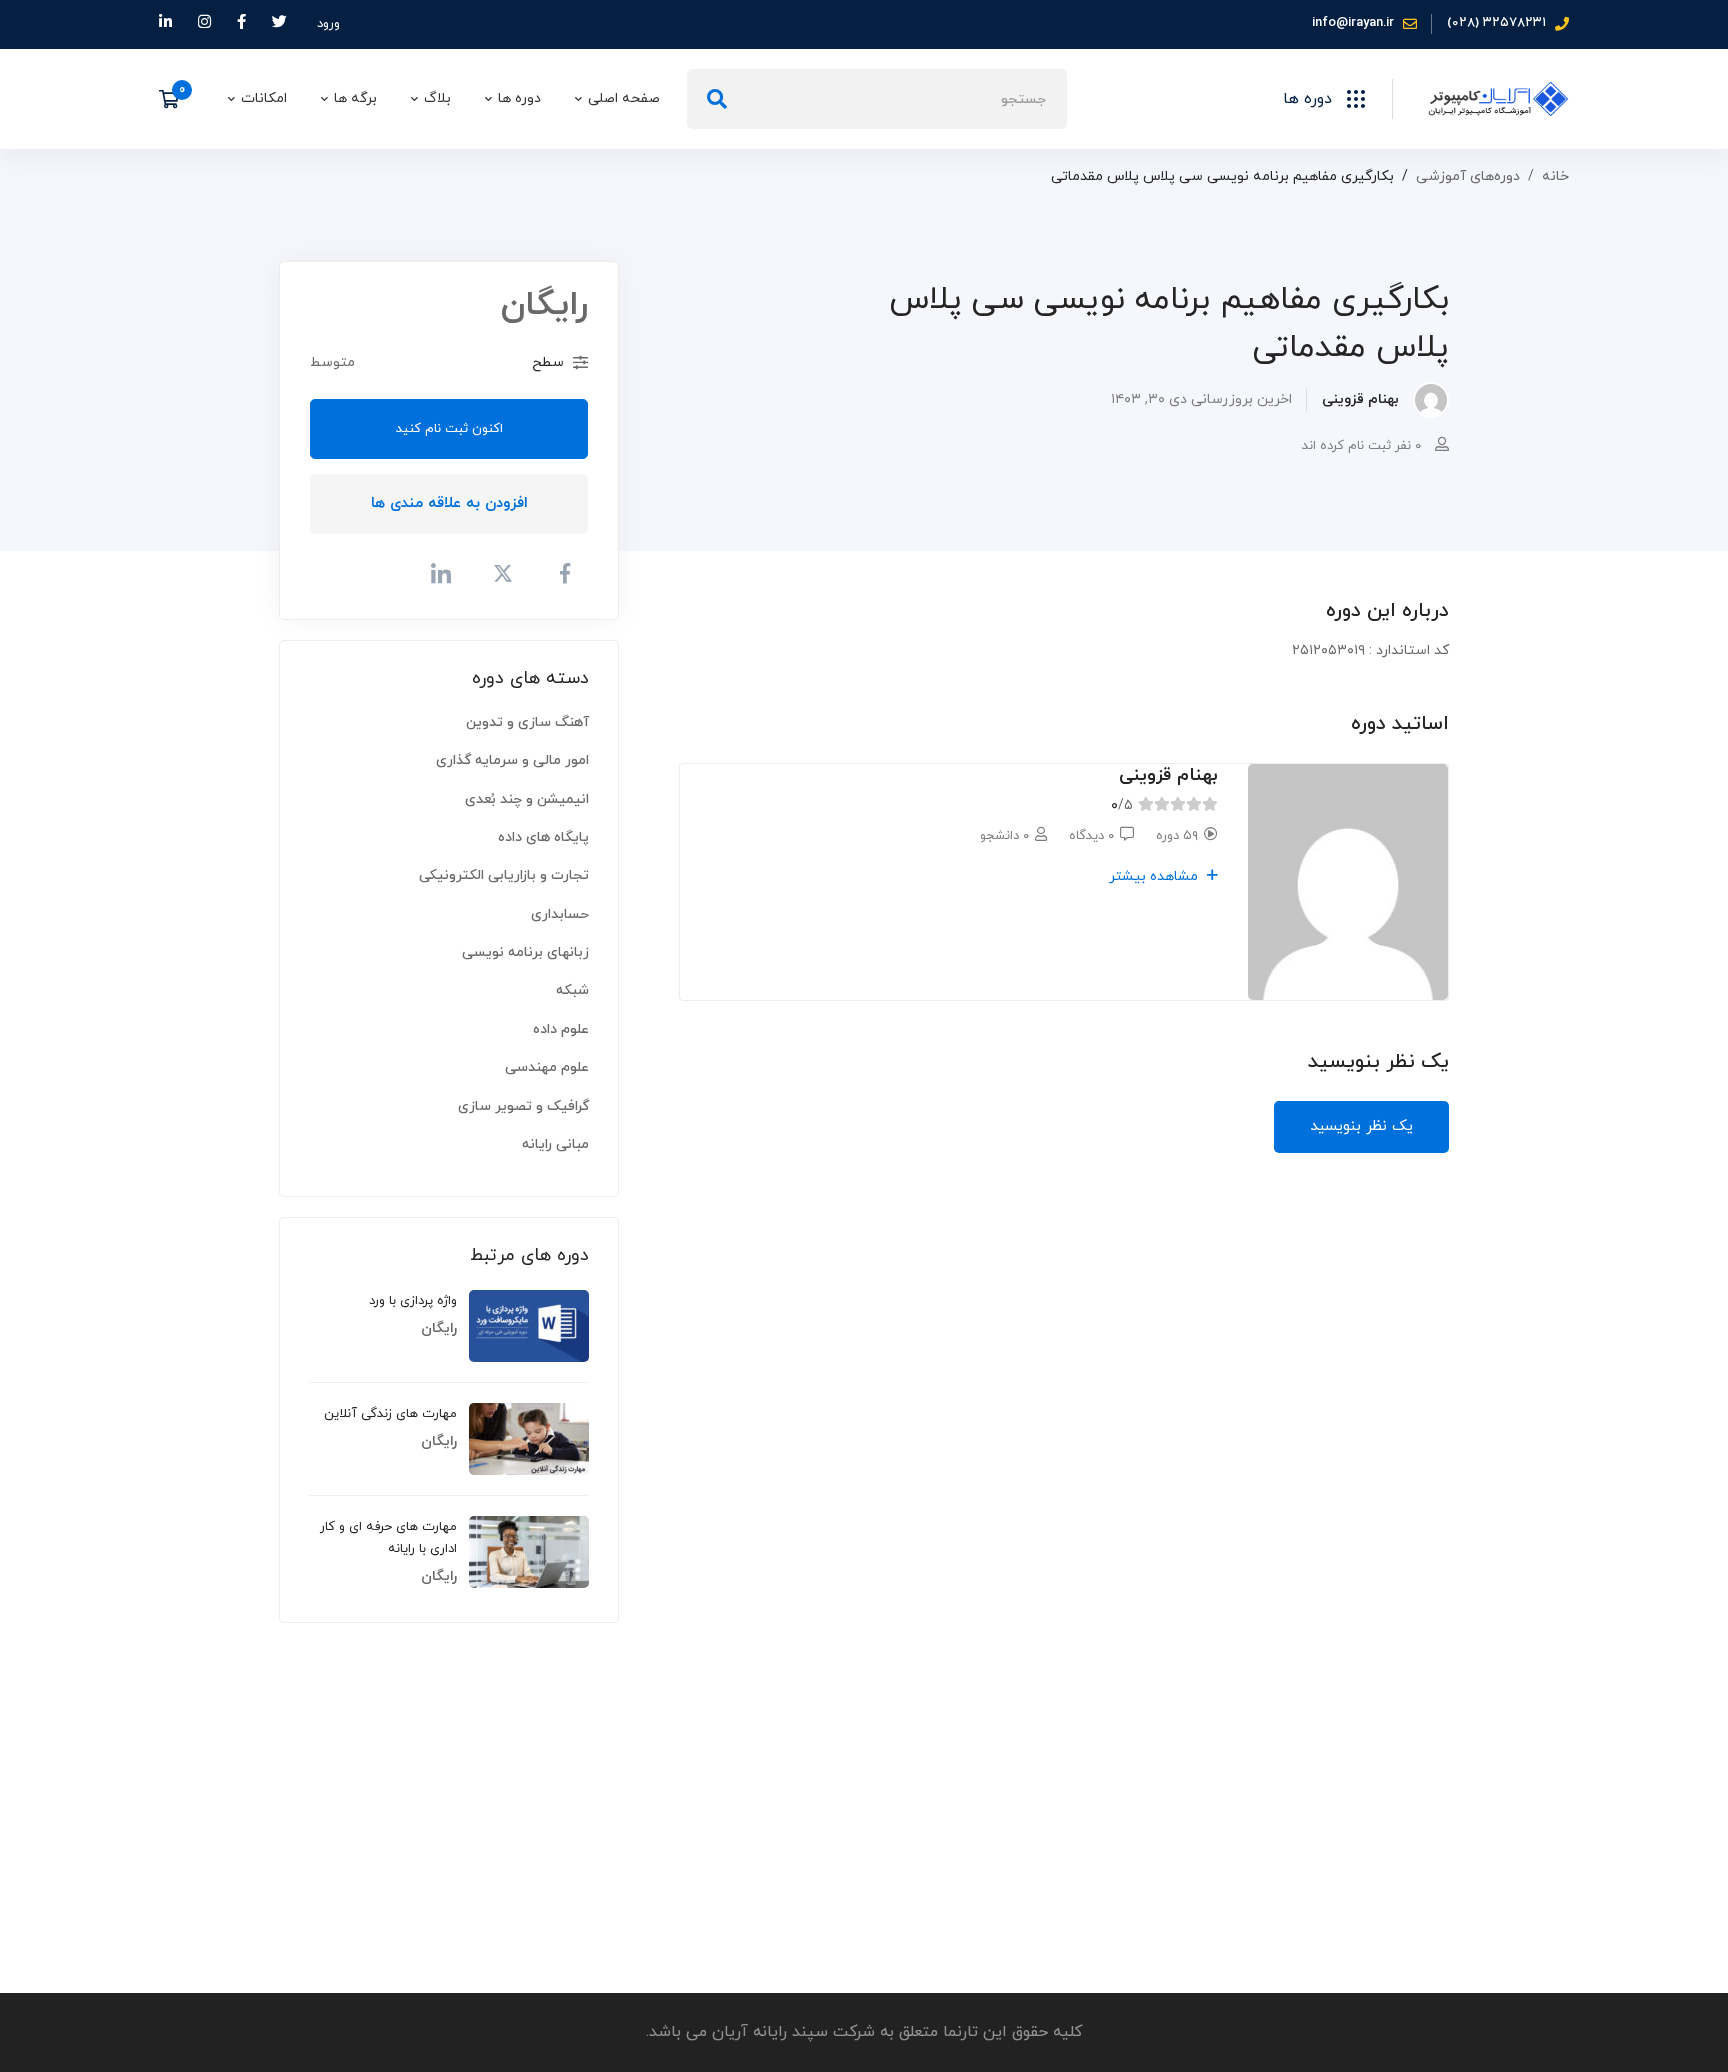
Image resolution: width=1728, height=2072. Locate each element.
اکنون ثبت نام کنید (449, 429)
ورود (328, 24)
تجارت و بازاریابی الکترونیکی (504, 875)
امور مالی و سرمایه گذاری (512, 760)
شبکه (572, 990)
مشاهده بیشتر (1155, 876)
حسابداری (560, 914)
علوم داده (561, 1029)
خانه (1555, 176)
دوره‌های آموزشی (1468, 176)
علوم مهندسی (547, 1067)
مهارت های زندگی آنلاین (390, 1414)
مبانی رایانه (555, 1144)
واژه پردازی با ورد (413, 1301)
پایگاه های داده (543, 837)
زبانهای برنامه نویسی (525, 952)
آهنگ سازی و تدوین (527, 722)
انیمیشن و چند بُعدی (527, 799)
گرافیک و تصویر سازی (523, 1106)
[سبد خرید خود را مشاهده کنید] (175, 99)
